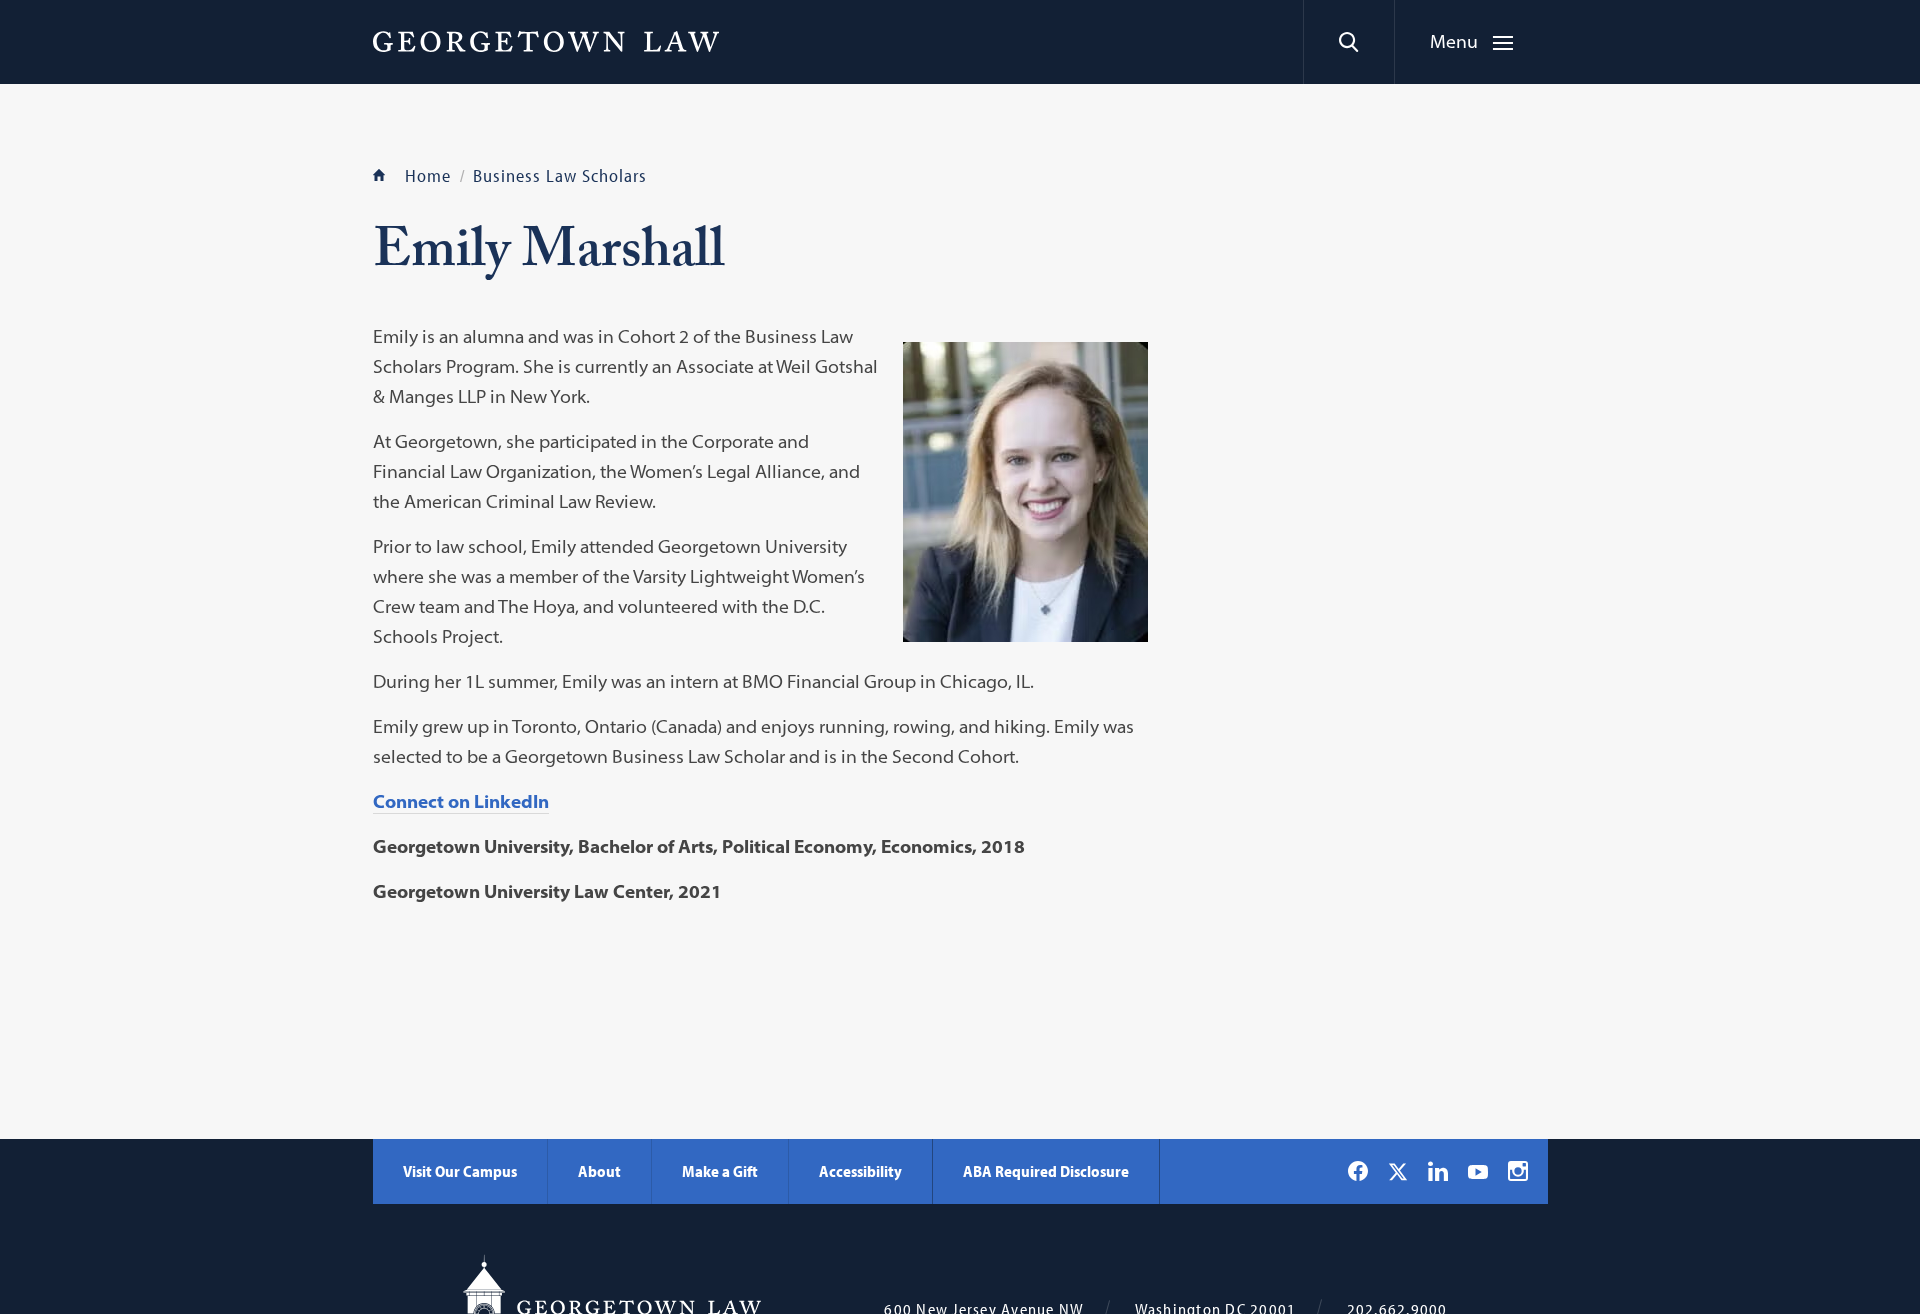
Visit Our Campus (460, 1171)
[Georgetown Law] (546, 41)
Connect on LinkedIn (461, 801)
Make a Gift (720, 1171)
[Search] (1348, 42)
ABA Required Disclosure (1046, 1171)
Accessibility (860, 1171)
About (599, 1171)
